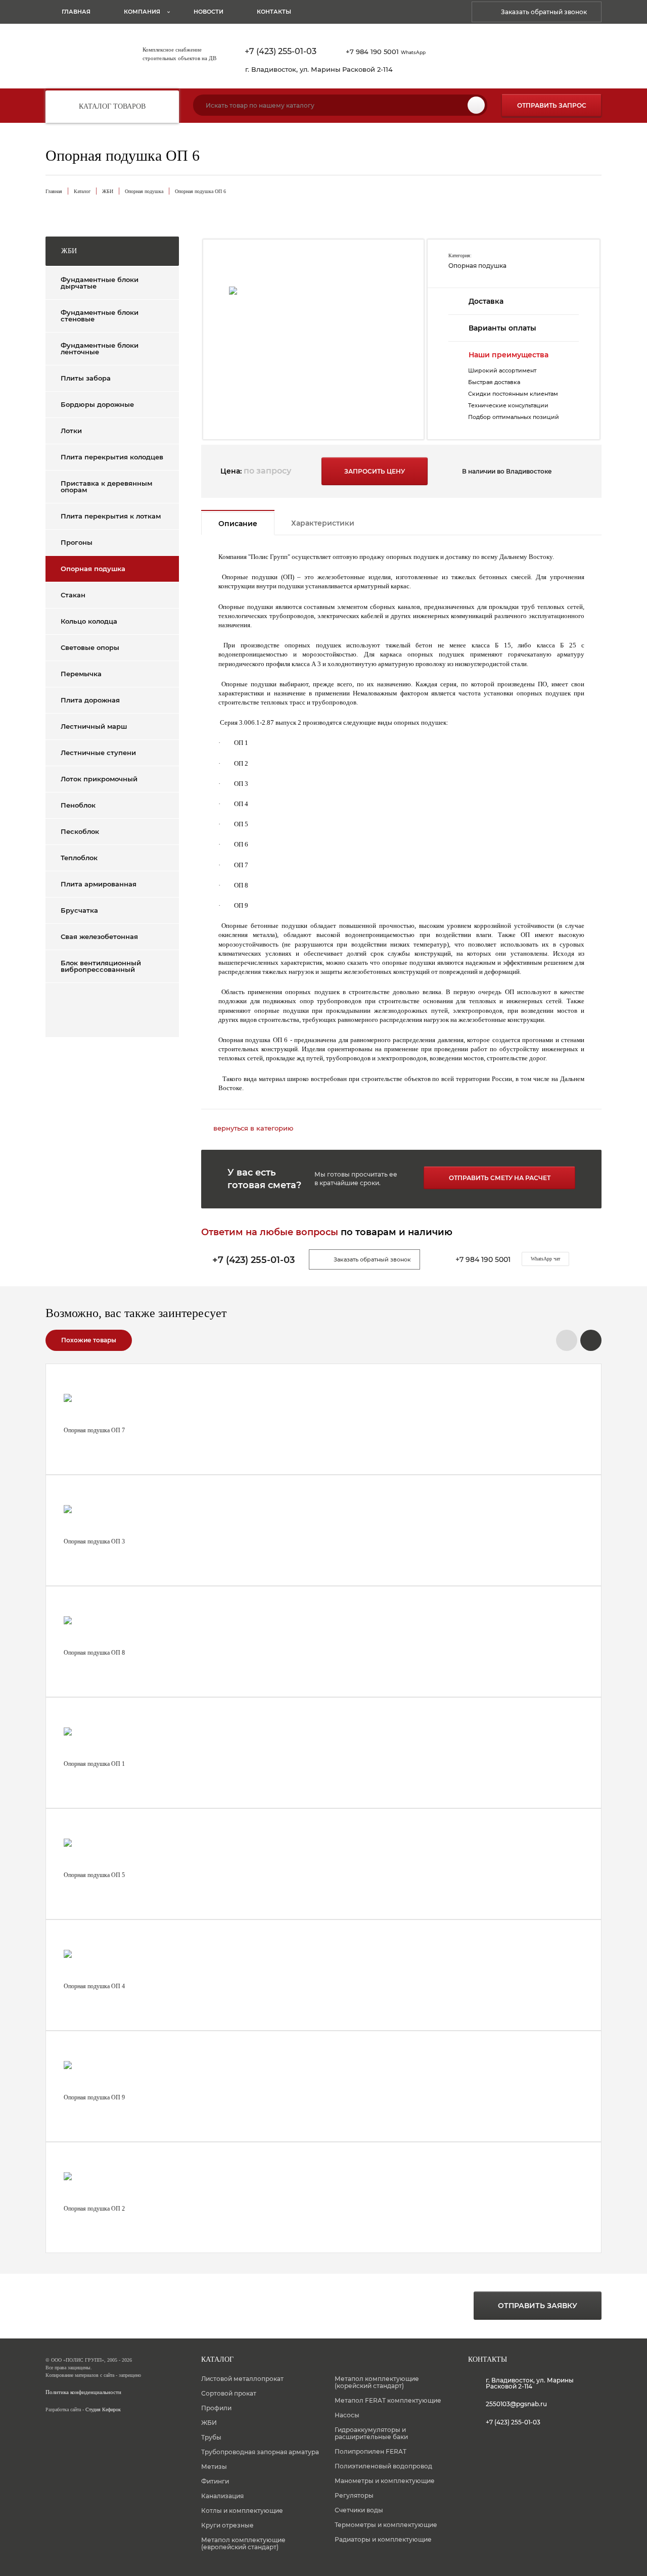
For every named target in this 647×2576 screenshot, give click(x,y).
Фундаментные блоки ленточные (100, 348)
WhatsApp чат (545, 1259)
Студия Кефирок (103, 2409)
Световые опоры (90, 647)
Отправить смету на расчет (500, 1178)
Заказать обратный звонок (544, 12)
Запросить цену (375, 471)
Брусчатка (79, 910)
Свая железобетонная (99, 936)
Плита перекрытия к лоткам (111, 516)
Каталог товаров (112, 106)
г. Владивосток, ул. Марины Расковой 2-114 (319, 69)
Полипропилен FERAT (371, 2451)
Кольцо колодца (89, 621)
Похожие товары (89, 1340)
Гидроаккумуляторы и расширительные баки (371, 2433)
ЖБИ (108, 191)
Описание (238, 524)
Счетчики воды (359, 2510)
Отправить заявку (538, 2306)
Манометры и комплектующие (385, 2481)
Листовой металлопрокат (242, 2379)
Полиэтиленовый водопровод (383, 2466)
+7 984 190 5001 (386, 52)
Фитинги (215, 2481)
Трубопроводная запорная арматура (260, 2452)
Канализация (222, 2496)
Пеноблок (78, 805)
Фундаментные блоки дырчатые (100, 283)
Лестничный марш (94, 726)
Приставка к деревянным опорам (106, 486)
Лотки (71, 431)
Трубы (211, 2437)
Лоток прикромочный (99, 779)
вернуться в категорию (253, 1128)
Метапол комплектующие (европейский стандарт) (243, 2543)
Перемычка (81, 674)
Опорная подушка (144, 191)
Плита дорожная (90, 700)
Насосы (347, 2415)
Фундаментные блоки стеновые (100, 316)
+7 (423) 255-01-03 (281, 52)
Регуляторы (354, 2495)
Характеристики (323, 523)
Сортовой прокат (229, 2393)
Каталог (82, 191)
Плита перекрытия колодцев (112, 457)
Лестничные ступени (98, 753)
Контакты (274, 12)
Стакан (73, 595)
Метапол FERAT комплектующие (388, 2400)
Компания (142, 12)
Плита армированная (99, 884)
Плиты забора (86, 378)
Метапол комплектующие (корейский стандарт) (377, 2382)
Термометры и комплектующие (386, 2525)
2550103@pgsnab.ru (516, 2404)
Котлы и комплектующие (242, 2511)
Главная (76, 12)
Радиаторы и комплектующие (383, 2539)
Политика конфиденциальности (83, 2392)
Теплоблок (79, 858)
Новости (209, 12)
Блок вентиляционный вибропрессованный (101, 966)
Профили (216, 2408)
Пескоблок (80, 831)
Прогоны (77, 542)
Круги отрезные (227, 2525)
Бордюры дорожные (97, 404)
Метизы (214, 2467)
